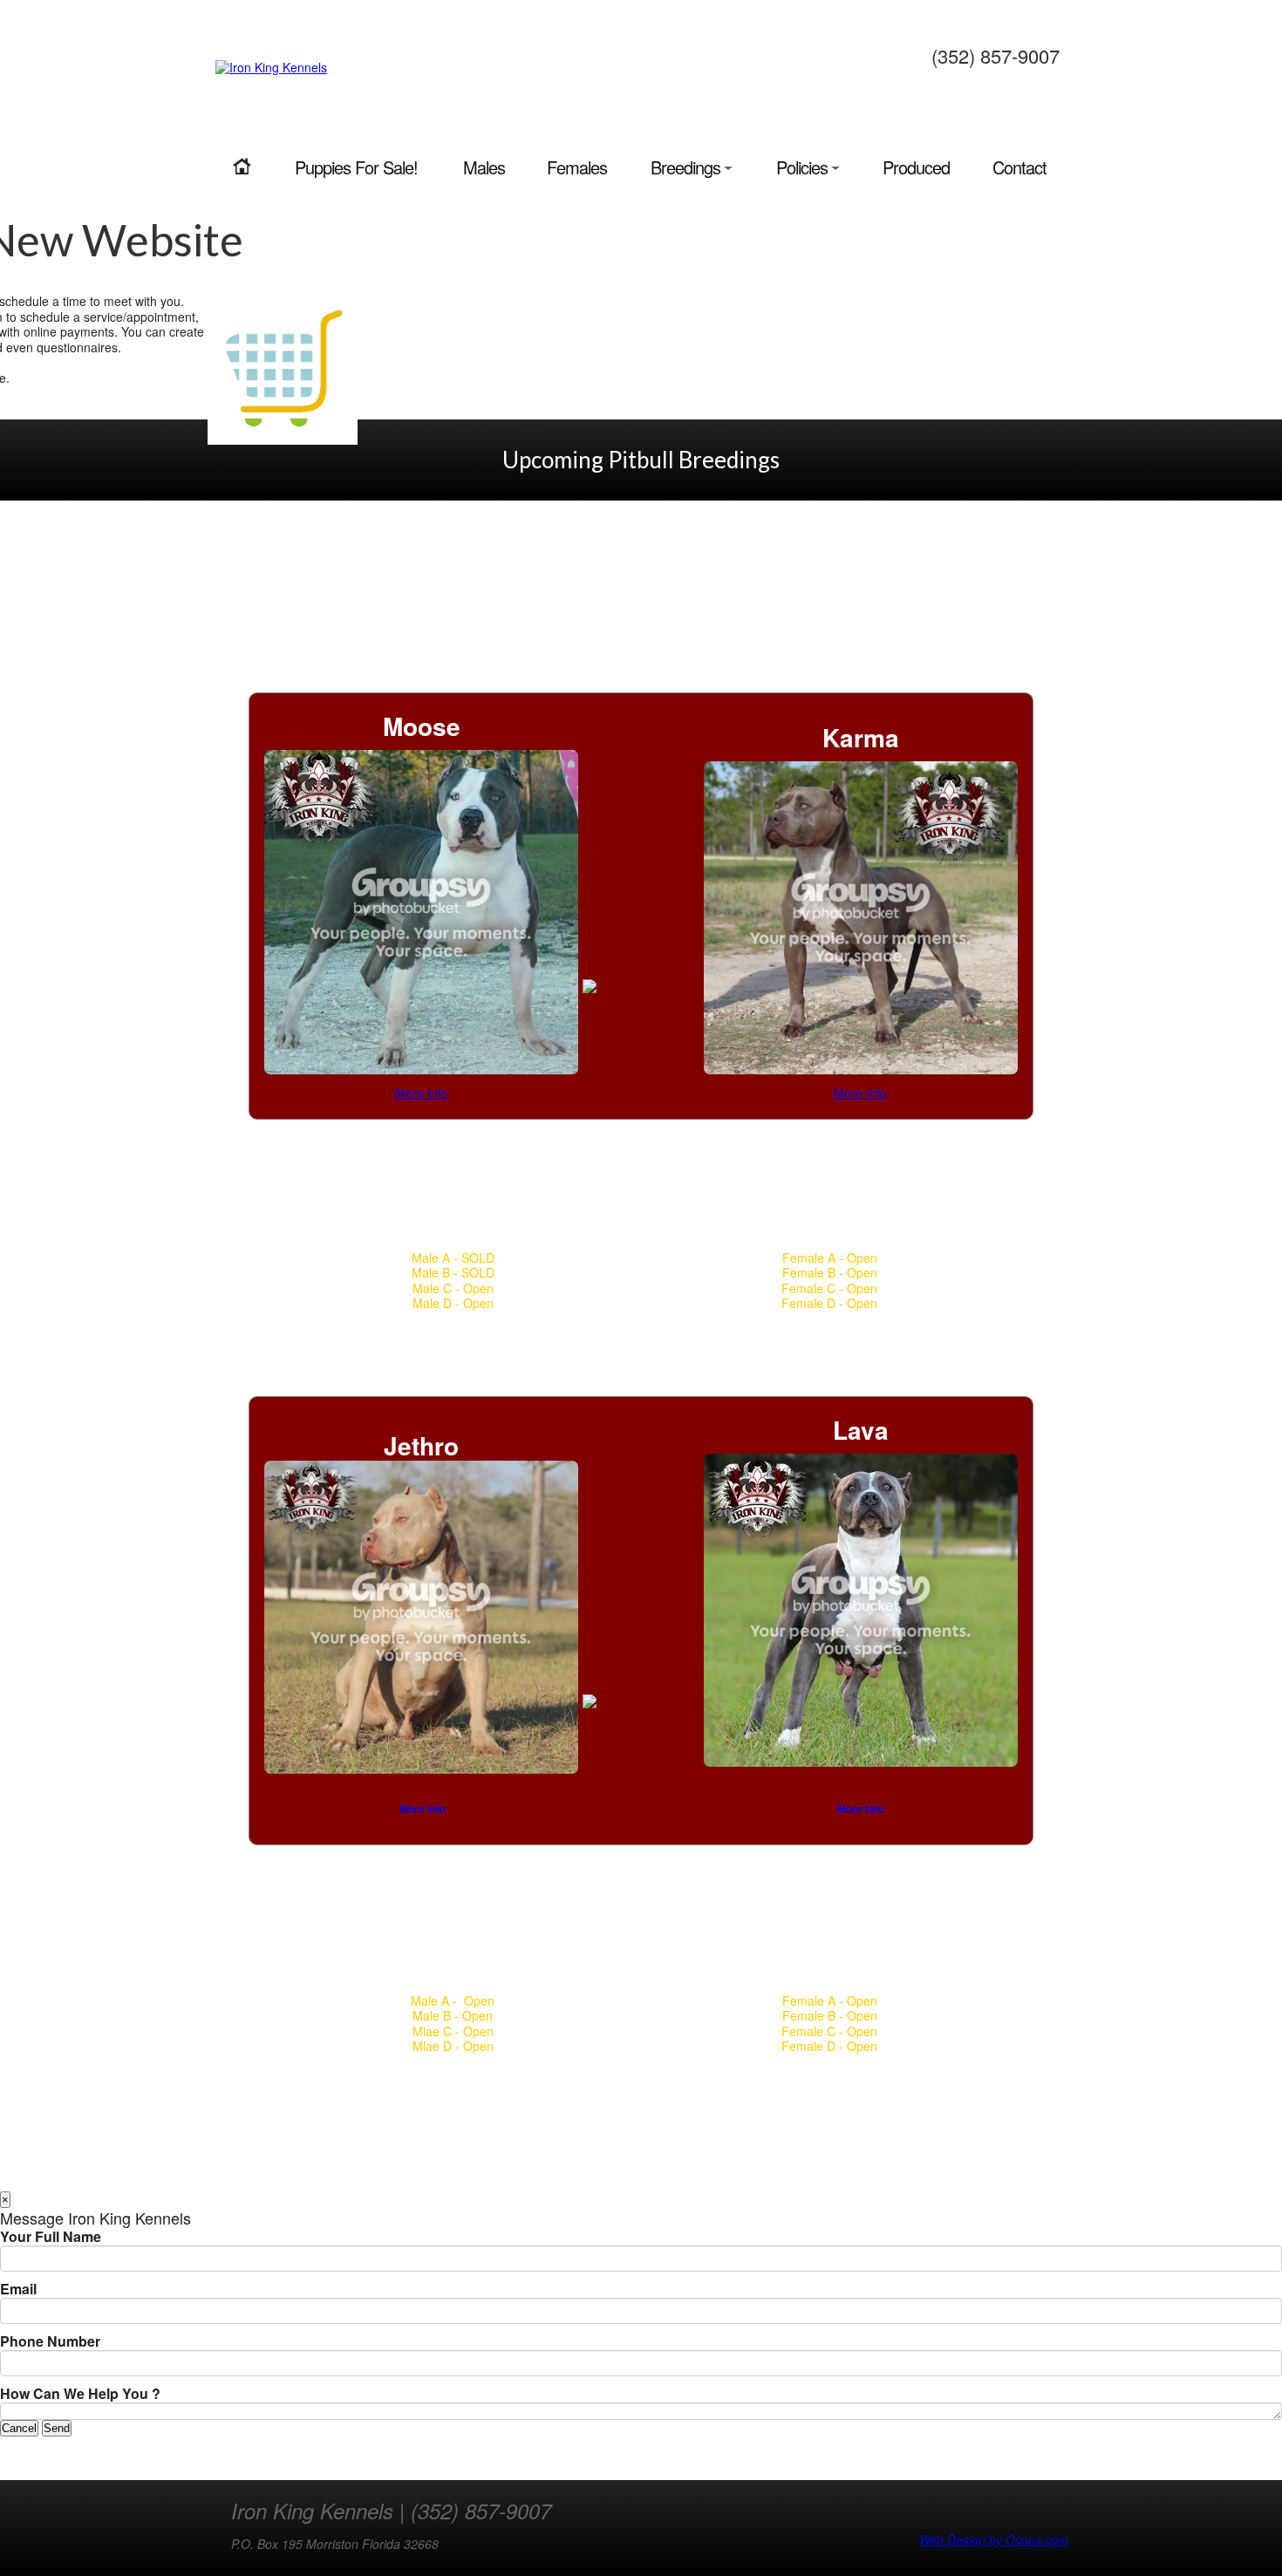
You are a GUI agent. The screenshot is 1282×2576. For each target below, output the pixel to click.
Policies (802, 167)
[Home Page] (242, 167)
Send (57, 2428)
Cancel (19, 2428)
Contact (1019, 167)
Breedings (685, 167)
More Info (422, 1093)
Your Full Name (51, 2237)
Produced (916, 167)
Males (484, 167)
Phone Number (50, 2341)
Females (577, 167)
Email (18, 2289)
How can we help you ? (80, 2394)
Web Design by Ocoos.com (994, 2540)
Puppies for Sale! (356, 167)
